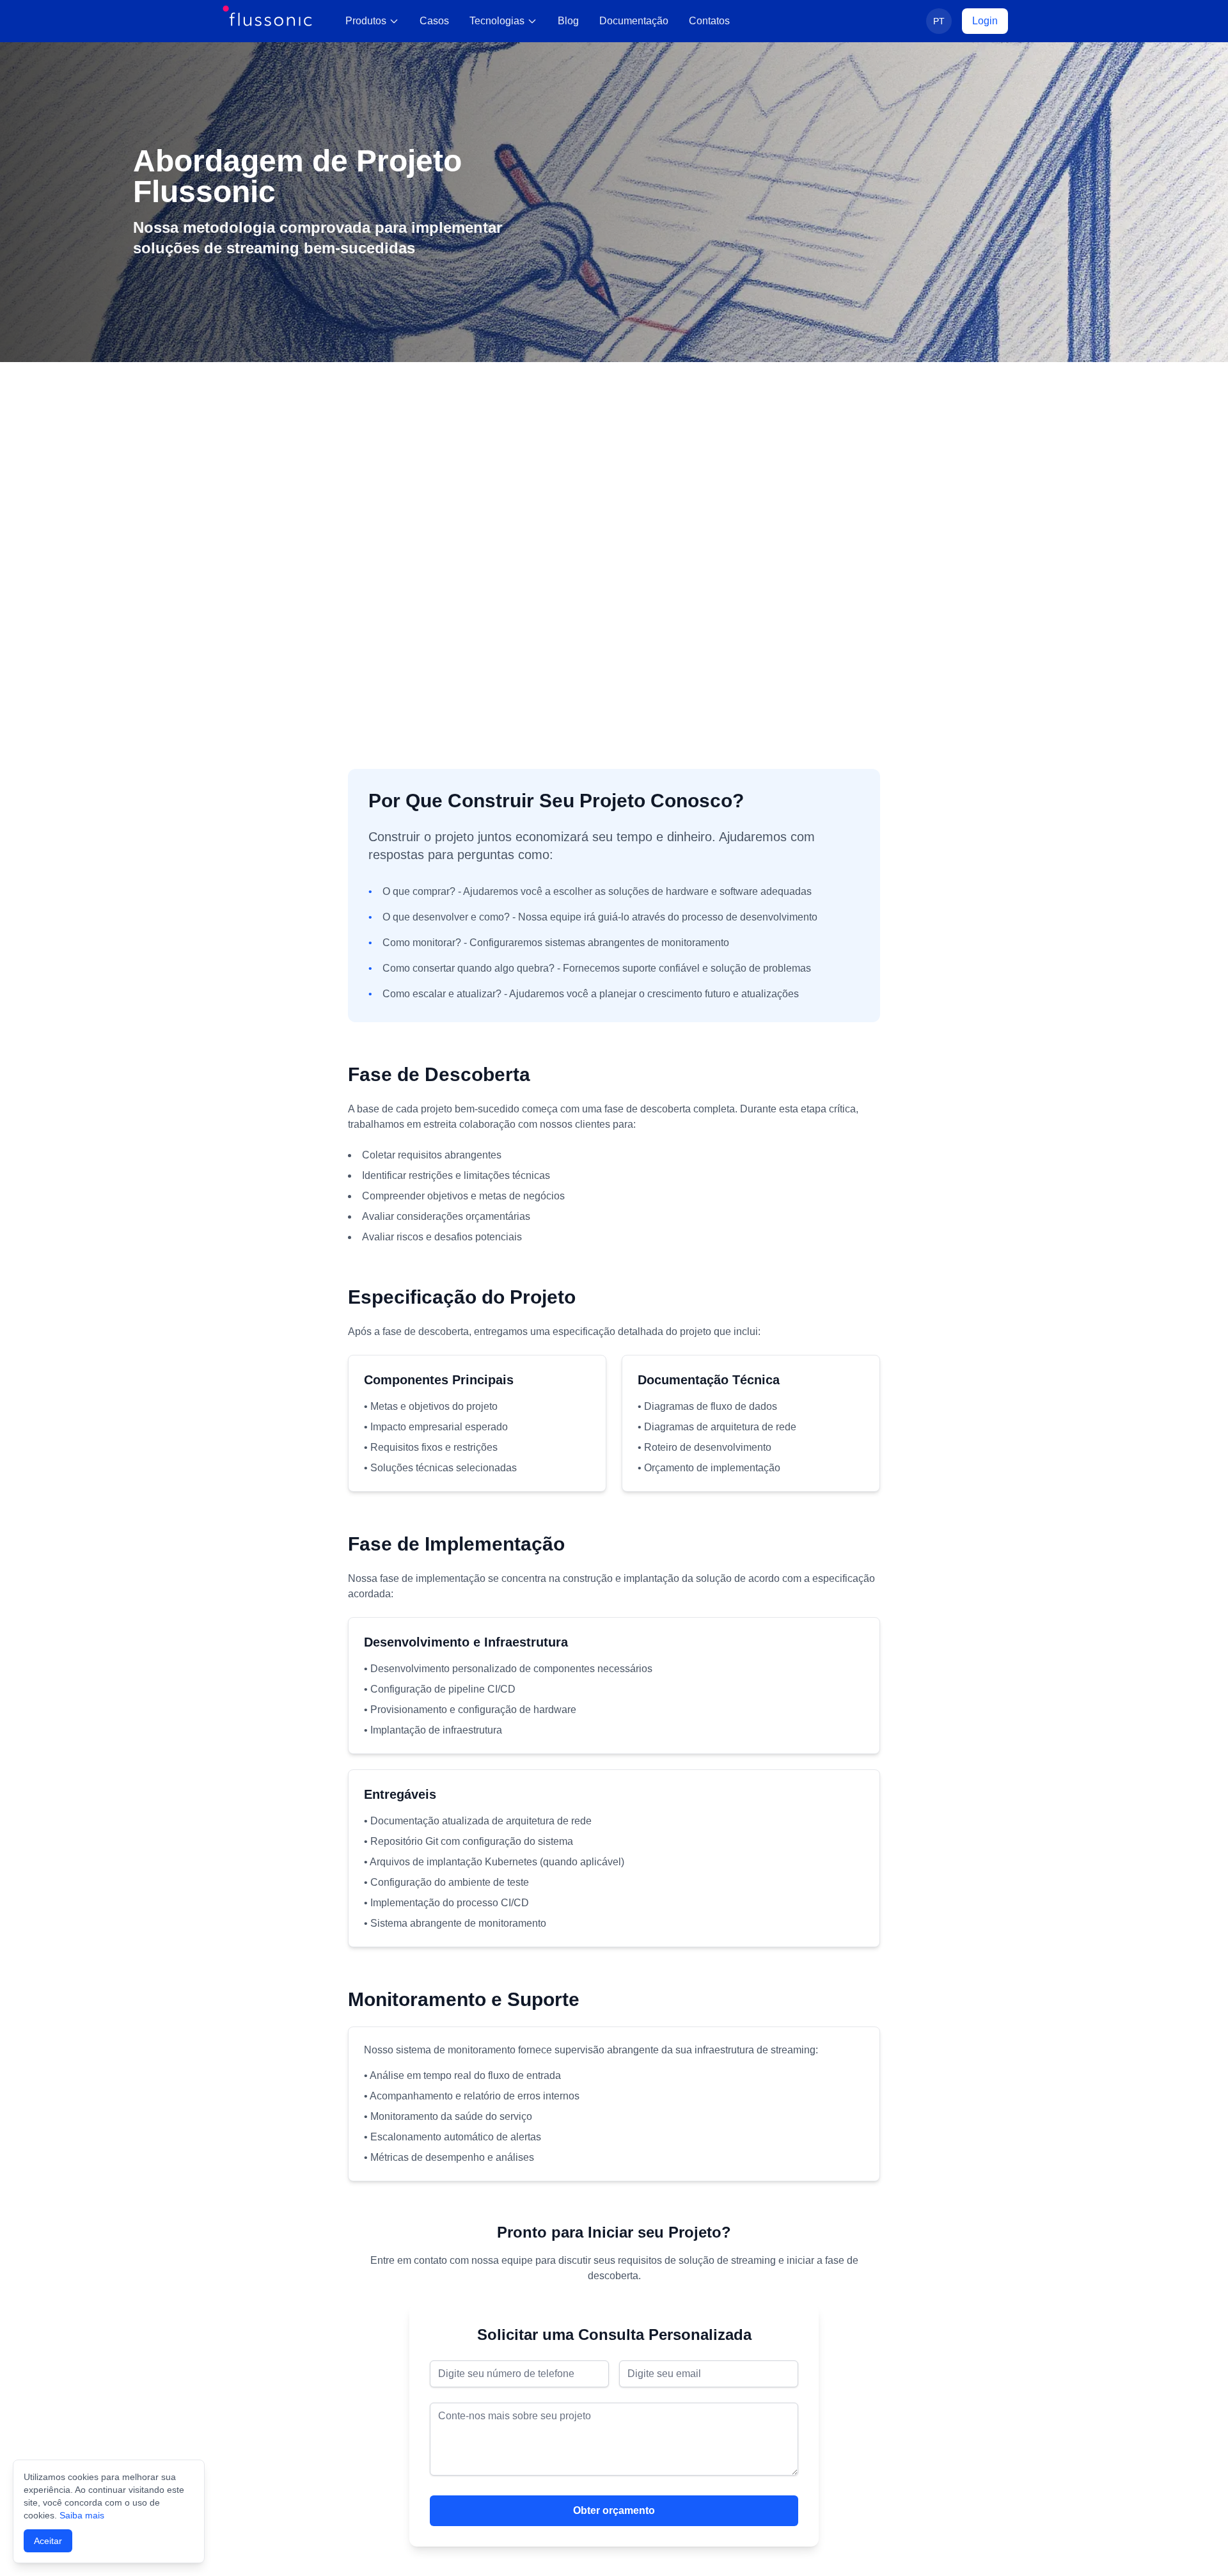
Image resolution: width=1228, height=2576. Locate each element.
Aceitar (48, 2541)
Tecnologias (497, 21)
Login (985, 21)
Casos (434, 21)
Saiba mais (82, 2515)
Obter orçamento (614, 2510)
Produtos (366, 21)
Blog (568, 21)
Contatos (709, 21)
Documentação (634, 21)
